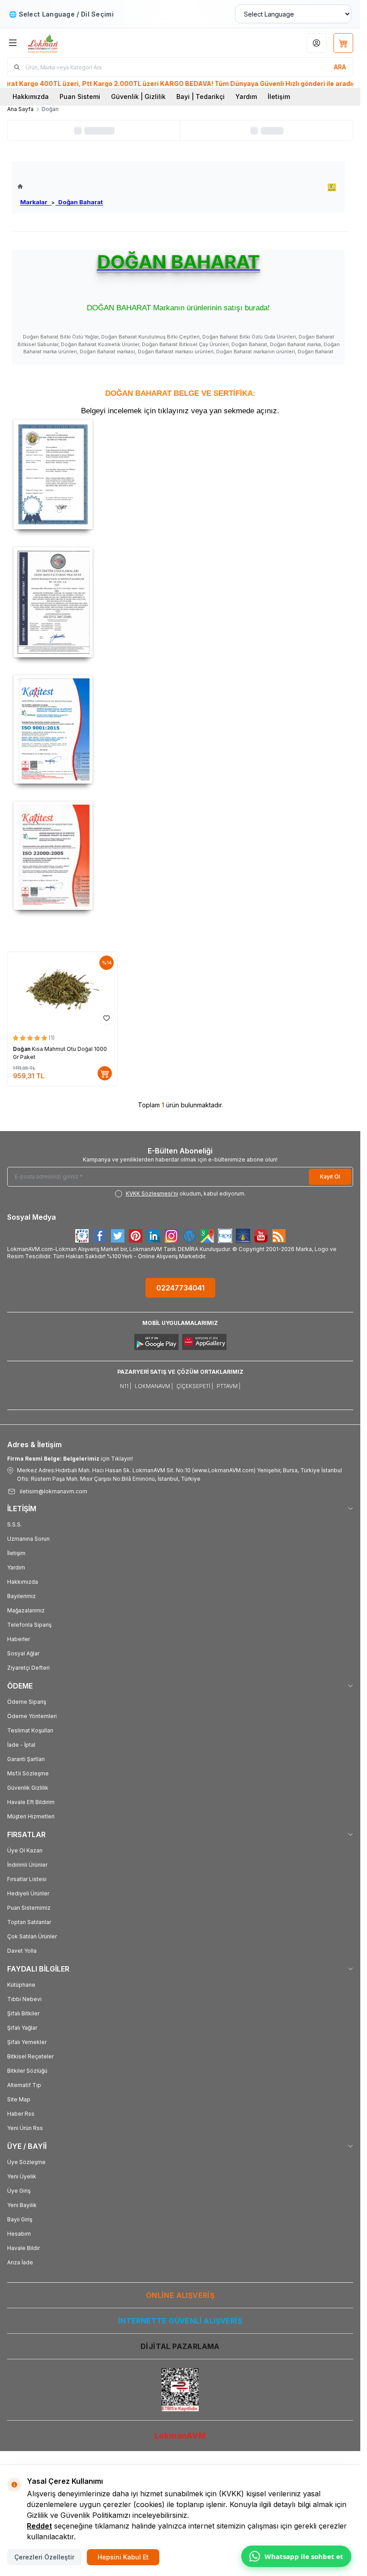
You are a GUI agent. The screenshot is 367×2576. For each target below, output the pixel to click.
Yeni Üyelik (22, 2176)
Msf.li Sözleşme (28, 1773)
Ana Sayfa (20, 109)
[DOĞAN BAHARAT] (332, 187)
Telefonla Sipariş (29, 1625)
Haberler (19, 1639)
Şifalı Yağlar (22, 2028)
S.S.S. (15, 1524)
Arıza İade (20, 2262)
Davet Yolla (22, 1951)
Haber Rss (21, 2114)
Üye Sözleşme (26, 2162)
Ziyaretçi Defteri (28, 1668)
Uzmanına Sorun (28, 1539)
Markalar (36, 202)
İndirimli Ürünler (27, 1865)
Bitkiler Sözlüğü (27, 2071)
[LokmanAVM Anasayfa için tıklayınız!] (60, 186)
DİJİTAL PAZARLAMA (180, 2346)
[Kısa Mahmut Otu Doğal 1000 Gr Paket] (62, 990)
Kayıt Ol (330, 1177)
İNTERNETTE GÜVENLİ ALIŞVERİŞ (180, 2321)
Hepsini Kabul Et (123, 2557)
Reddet (39, 2526)
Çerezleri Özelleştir (44, 2557)
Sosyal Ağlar (23, 1653)
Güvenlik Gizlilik (28, 1788)
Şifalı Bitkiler (23, 2013)
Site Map (19, 2099)
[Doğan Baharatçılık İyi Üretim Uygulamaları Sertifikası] (180, 602)
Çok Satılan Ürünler (32, 1936)
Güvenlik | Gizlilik (138, 96)
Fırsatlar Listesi (27, 1879)
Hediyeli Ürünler (28, 1893)
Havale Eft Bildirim (31, 1802)
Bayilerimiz (21, 1596)
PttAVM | (228, 1386)
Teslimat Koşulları (30, 1730)
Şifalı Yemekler (27, 2042)
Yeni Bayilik (22, 2205)
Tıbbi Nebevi (24, 1999)
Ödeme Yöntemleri (32, 1716)
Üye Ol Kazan (25, 1850)
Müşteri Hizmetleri (31, 1816)
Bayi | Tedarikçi (201, 96)
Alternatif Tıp (24, 2085)
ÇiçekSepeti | (195, 1386)
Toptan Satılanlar (29, 1922)
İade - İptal (21, 1745)
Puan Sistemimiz (29, 1908)
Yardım (246, 96)
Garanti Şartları (26, 1759)
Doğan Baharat (79, 202)
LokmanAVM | (154, 1386)
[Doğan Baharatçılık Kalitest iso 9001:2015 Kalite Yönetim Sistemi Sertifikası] (180, 729)
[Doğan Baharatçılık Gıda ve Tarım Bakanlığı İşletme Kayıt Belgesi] (180, 474)
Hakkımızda (31, 96)
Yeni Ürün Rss (25, 2128)
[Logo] (70, 43)
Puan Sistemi (80, 96)
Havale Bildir (23, 2248)
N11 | (126, 1386)
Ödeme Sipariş (27, 1702)
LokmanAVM (180, 2436)
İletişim (279, 96)
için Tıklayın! (70, 1459)
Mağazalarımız (26, 1610)
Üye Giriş (19, 2191)
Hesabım (19, 2234)
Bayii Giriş (20, 2219)
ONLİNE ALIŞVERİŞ (180, 2295)
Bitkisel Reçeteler (30, 2056)
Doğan (22, 1049)
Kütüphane (21, 1985)
